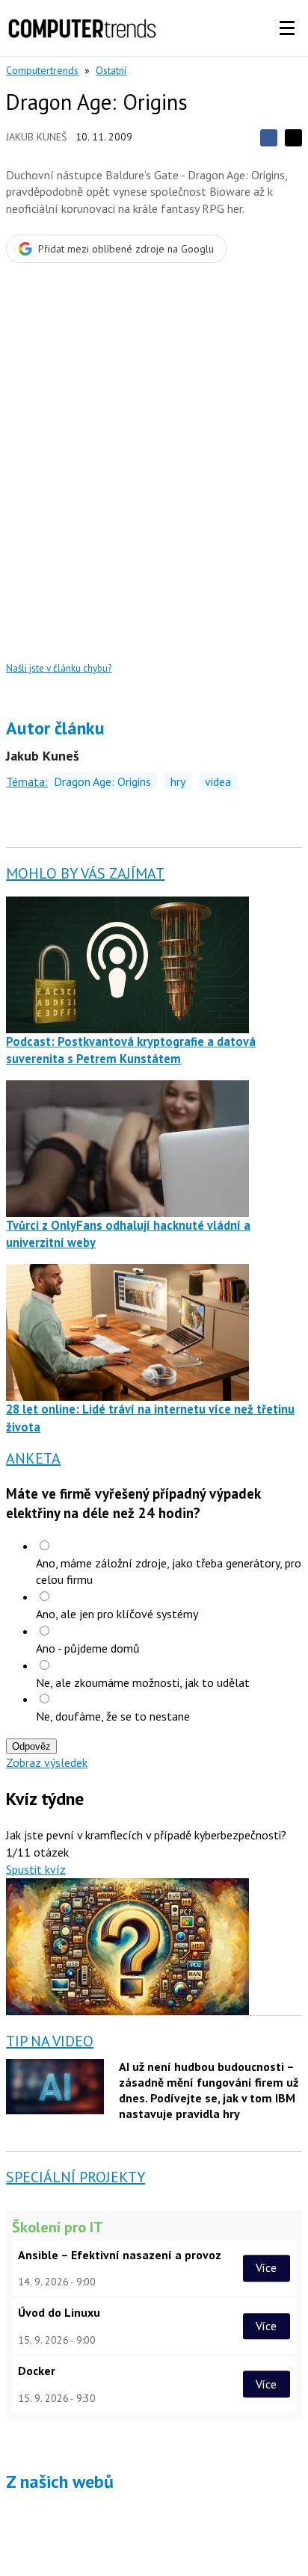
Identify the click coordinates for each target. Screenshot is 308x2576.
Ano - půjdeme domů (88, 1648)
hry (178, 781)
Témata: (27, 781)
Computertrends (42, 70)
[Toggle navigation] (287, 28)
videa (218, 781)
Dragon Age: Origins (102, 781)
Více (266, 2268)
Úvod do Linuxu (59, 2312)
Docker (37, 2371)
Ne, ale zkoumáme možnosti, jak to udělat (143, 1682)
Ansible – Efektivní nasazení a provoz (120, 2255)
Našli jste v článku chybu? (59, 668)
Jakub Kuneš (36, 137)
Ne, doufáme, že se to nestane (113, 1716)
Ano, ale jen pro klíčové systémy (117, 1614)
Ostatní (111, 70)
